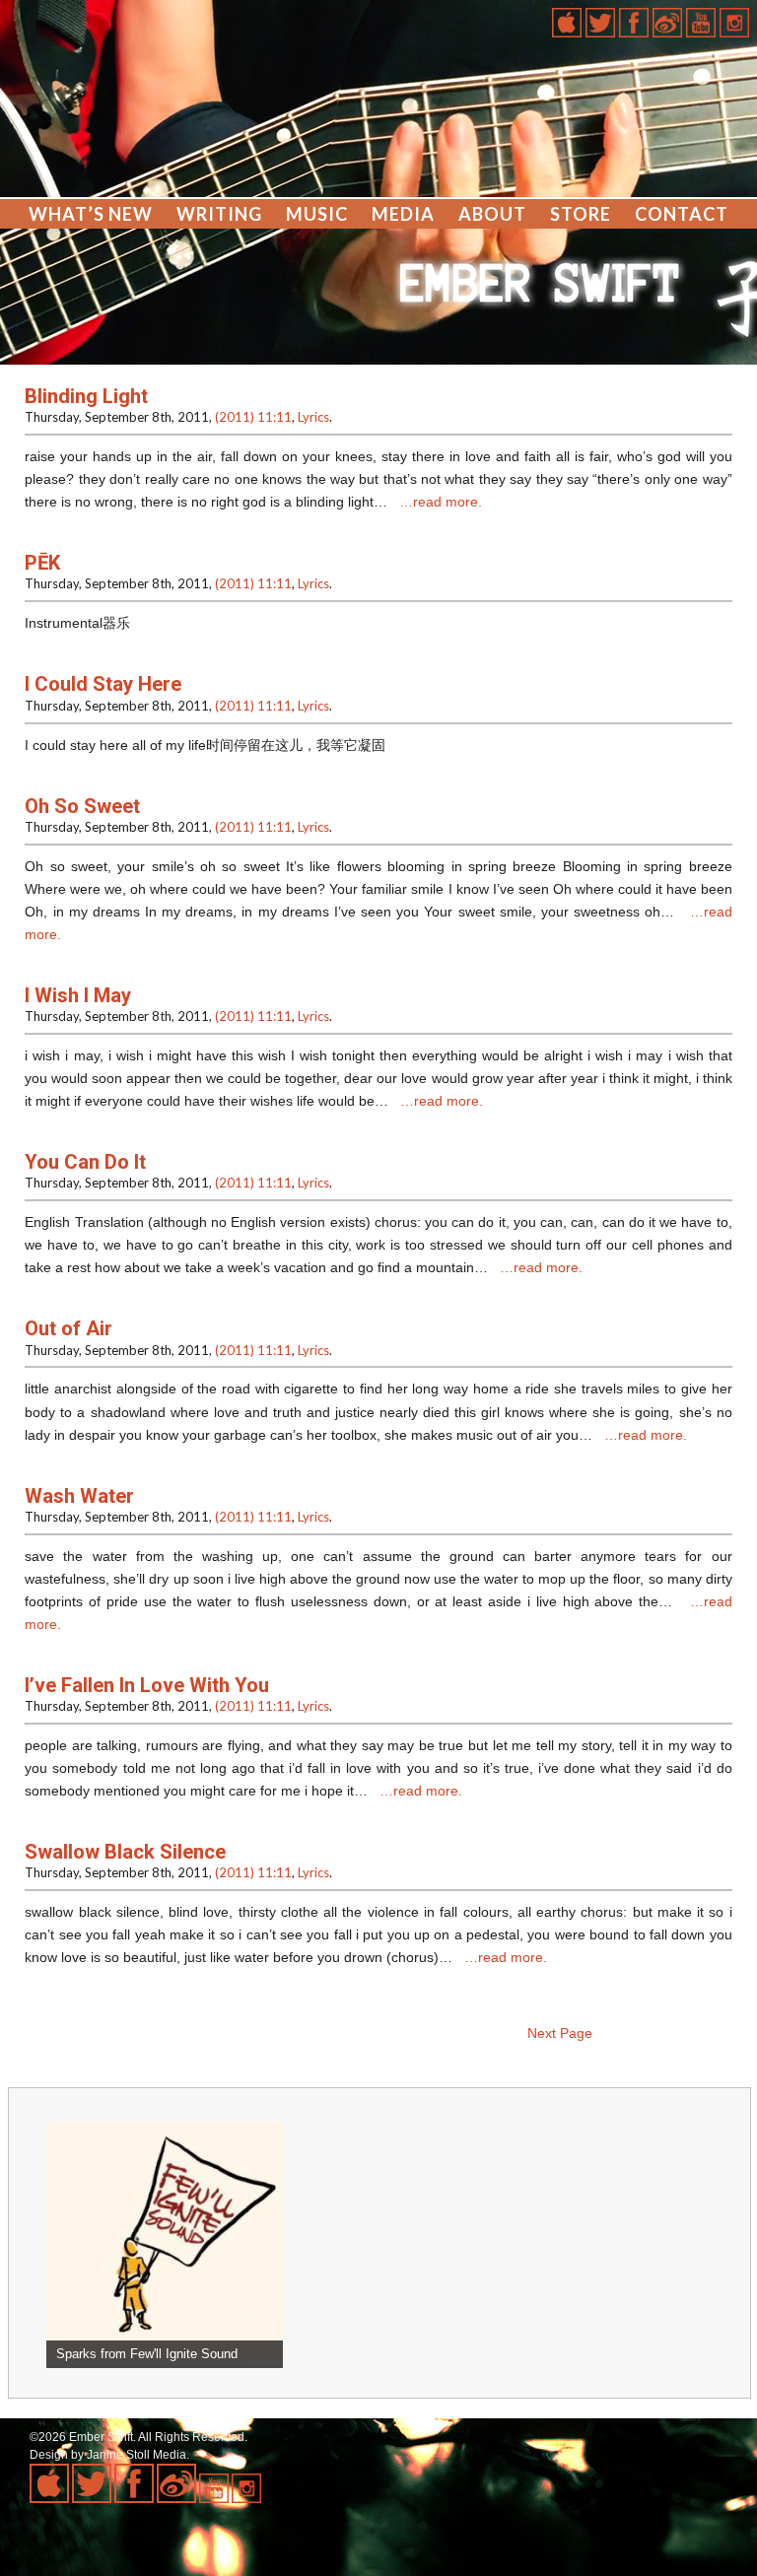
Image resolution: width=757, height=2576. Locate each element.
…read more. (441, 502)
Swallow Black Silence (125, 1852)
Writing (219, 214)
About (492, 214)
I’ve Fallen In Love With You (147, 1685)
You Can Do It (85, 1162)
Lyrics (313, 417)
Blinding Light (86, 396)
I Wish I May (78, 995)
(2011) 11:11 (253, 417)
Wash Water (79, 1496)
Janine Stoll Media (137, 2455)
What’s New (91, 214)
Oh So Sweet (82, 806)
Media (403, 214)
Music (317, 214)
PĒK (42, 563)
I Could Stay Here (103, 684)
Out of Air (69, 1328)
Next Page (560, 2033)
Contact (682, 214)
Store (581, 214)
